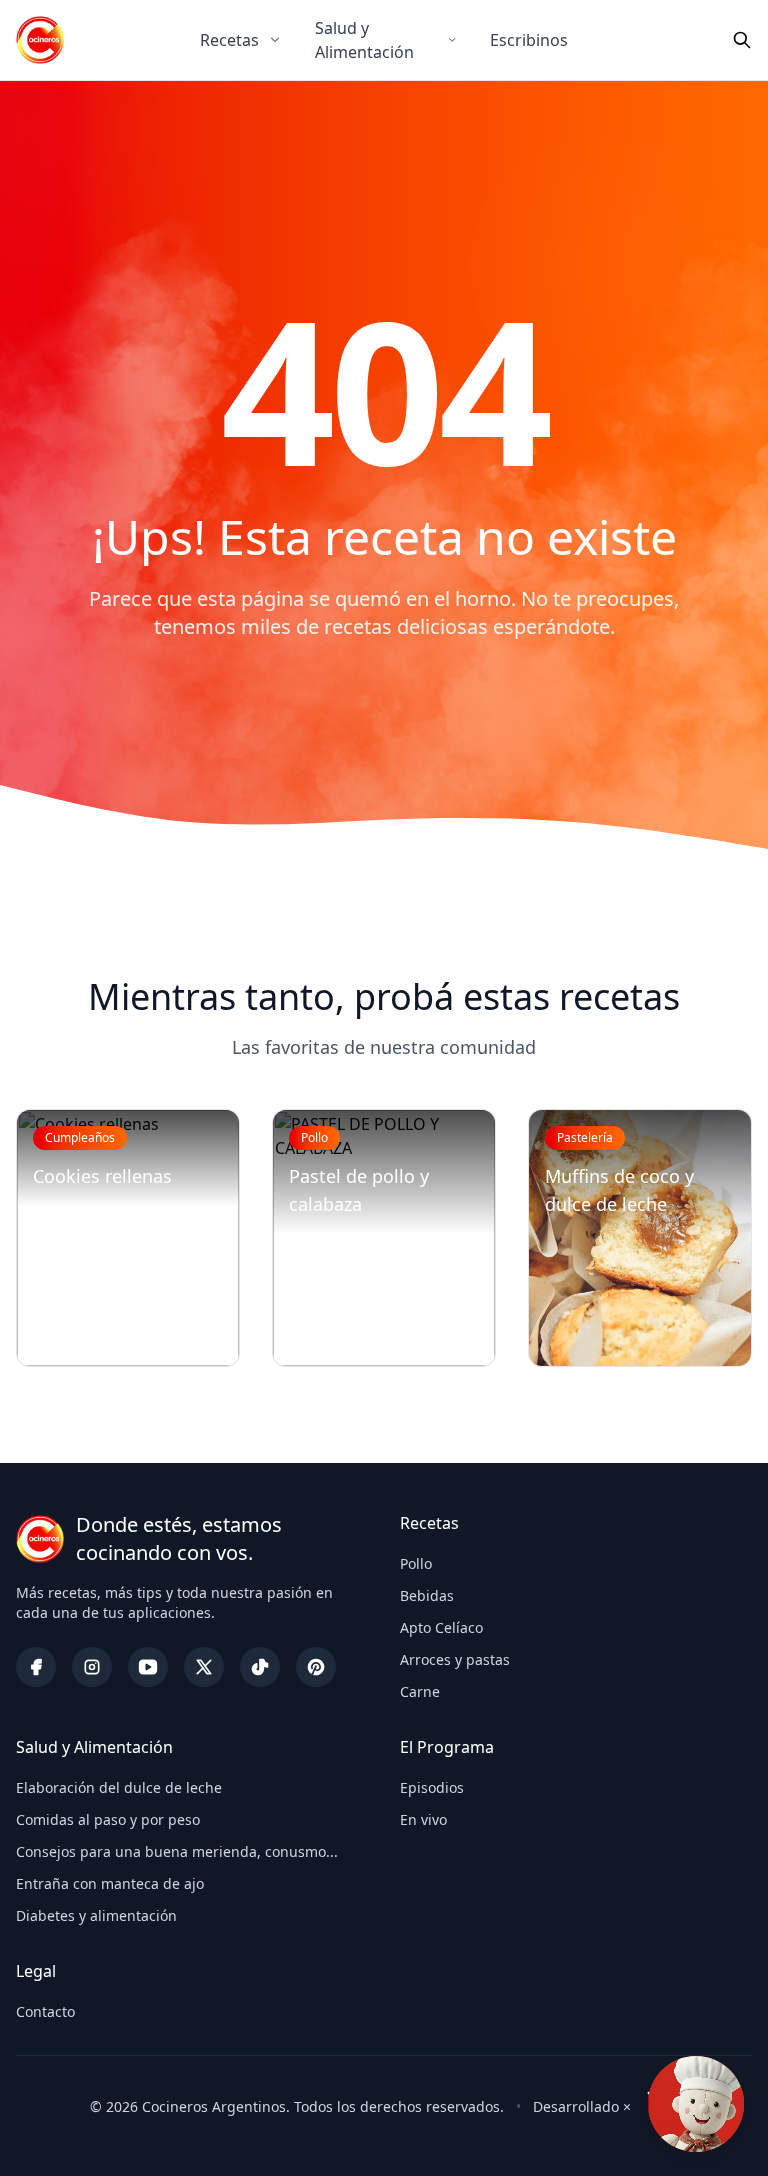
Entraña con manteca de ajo (110, 1883)
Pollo (416, 1563)
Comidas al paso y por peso (108, 1819)
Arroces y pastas (455, 1659)
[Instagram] (92, 1667)
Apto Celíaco (441, 1627)
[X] (204, 1667)
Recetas (229, 40)
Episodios (432, 1787)
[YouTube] (148, 1667)
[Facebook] (36, 1667)
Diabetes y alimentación (96, 1915)
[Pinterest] (316, 1667)
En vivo (423, 1819)
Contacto (45, 2011)
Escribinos (529, 40)
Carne (420, 1691)
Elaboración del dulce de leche (119, 1787)
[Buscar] (742, 40)
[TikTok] (260, 1667)
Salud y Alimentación (364, 40)
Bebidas (427, 1595)
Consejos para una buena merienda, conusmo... (177, 1851)
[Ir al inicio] (40, 40)
